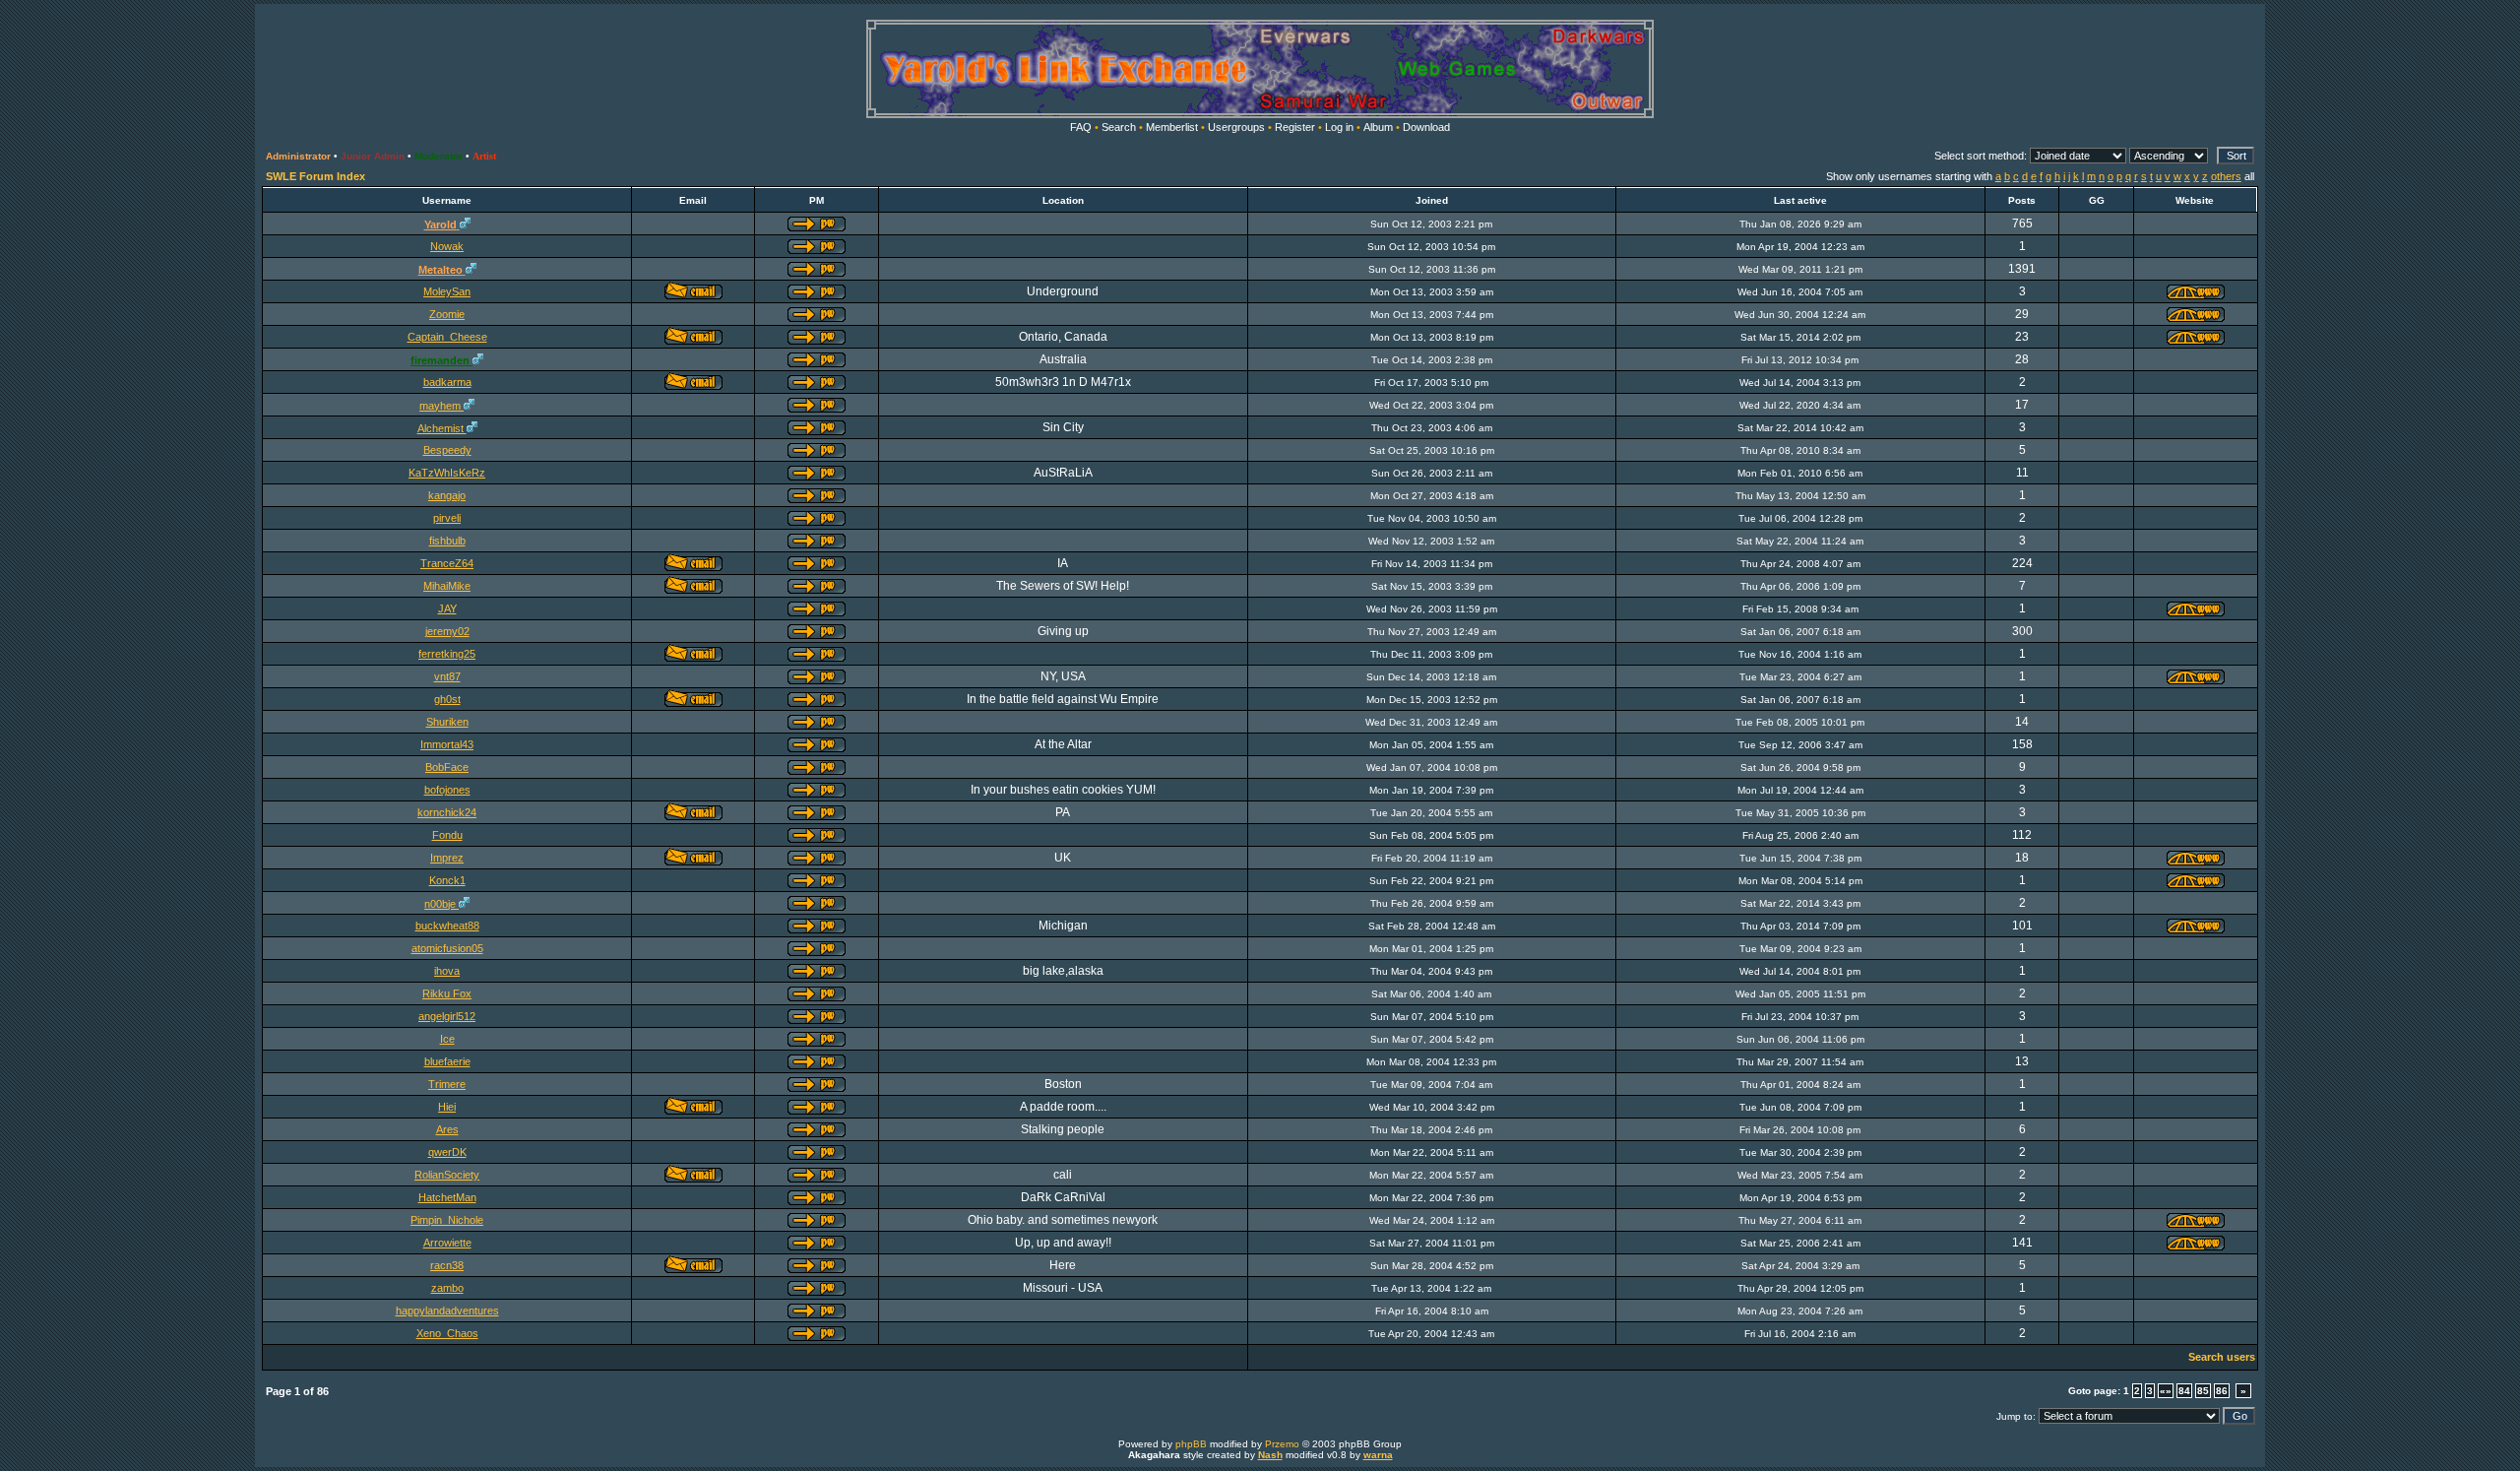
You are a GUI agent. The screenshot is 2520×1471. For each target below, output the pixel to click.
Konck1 (447, 880)
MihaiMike (447, 586)
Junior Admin (373, 156)
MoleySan (447, 291)
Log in (1339, 127)
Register (1295, 127)
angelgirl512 (447, 1016)
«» (2166, 1391)
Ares (447, 1129)
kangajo (447, 495)
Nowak (447, 246)
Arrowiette (447, 1243)
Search (1119, 127)
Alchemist (442, 428)
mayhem (441, 406)
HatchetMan (447, 1197)
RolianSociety (447, 1175)
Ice (447, 1039)
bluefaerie (447, 1061)
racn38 (447, 1265)
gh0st (447, 699)
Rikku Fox (447, 993)
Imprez (447, 858)
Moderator (439, 156)
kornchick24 (447, 812)
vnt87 (447, 676)
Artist (484, 156)
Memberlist (1172, 127)
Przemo (1282, 1444)
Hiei (447, 1107)
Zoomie (447, 314)
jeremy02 (447, 631)
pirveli (447, 518)
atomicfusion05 (447, 948)
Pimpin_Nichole (447, 1220)
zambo (447, 1288)
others (2226, 176)
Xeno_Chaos (447, 1333)
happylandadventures (447, 1311)
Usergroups (1236, 127)
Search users (2222, 1357)
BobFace (447, 767)
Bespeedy (447, 450)
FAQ (1081, 127)
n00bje (441, 904)
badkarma (447, 382)
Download (1426, 127)
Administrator (298, 156)
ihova (447, 971)
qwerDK (447, 1152)
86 (2222, 1391)
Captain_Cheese (447, 337)
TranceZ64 (447, 563)
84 (2184, 1391)
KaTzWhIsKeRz (447, 473)
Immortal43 (447, 744)
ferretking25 (447, 654)
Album (1378, 127)
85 (2203, 1391)
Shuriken (447, 722)
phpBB (1191, 1444)
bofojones (447, 790)
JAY (447, 608)
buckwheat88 (447, 926)
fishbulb (447, 541)
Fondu (447, 835)
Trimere (447, 1084)
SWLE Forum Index (315, 176)
